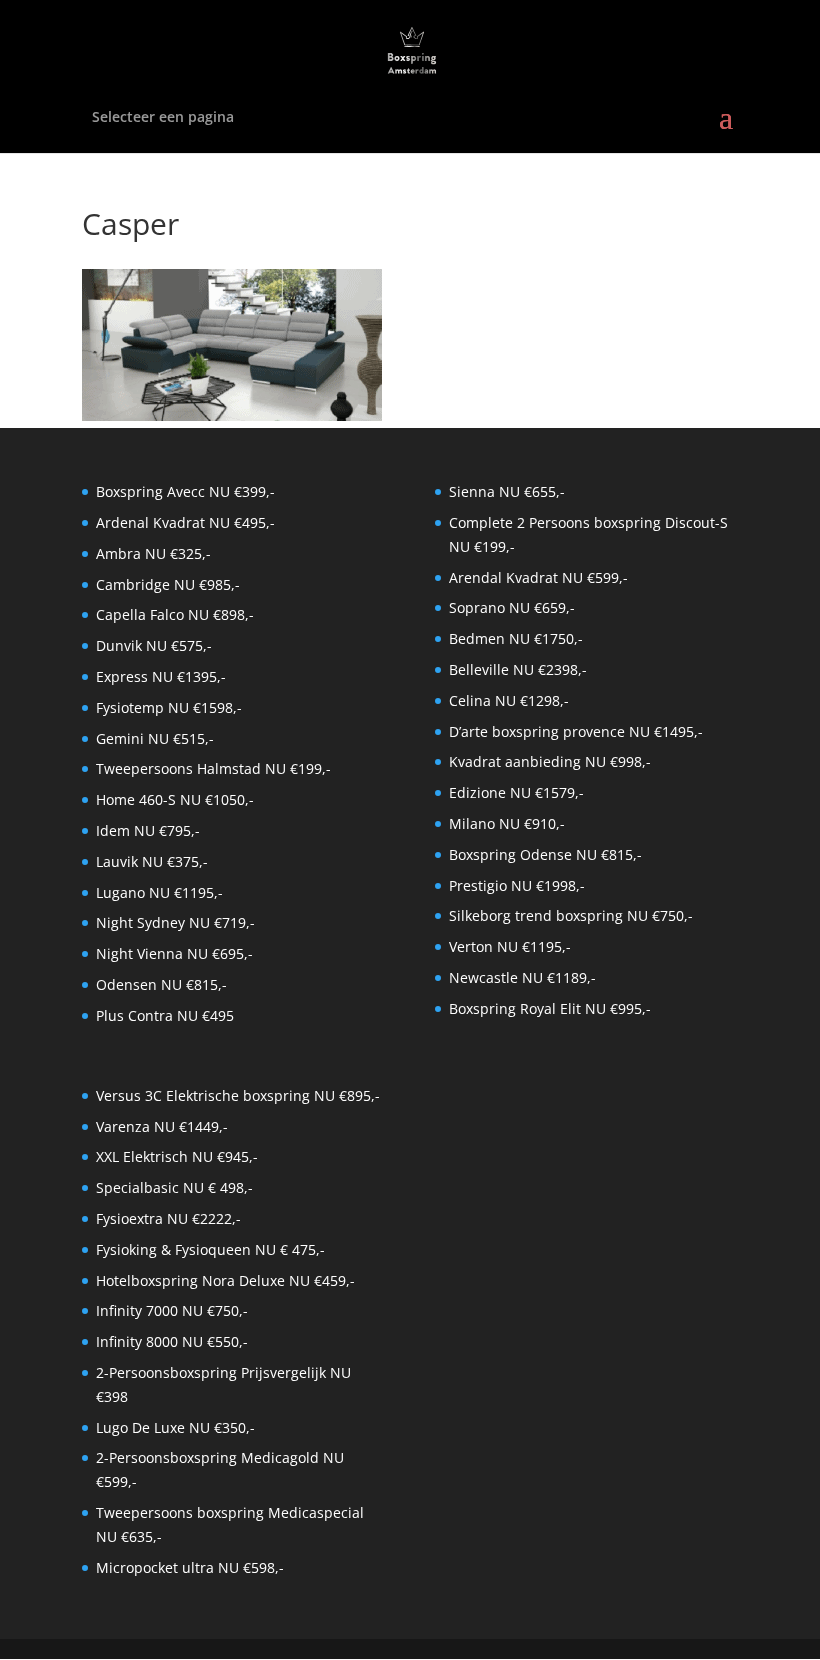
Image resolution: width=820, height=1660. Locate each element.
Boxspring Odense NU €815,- (545, 854)
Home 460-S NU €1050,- (175, 799)
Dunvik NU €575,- (154, 645)
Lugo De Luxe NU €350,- (175, 1427)
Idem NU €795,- (148, 830)
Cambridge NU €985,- (168, 584)
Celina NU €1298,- (509, 700)
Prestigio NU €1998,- (517, 885)
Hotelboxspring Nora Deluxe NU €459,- (225, 1280)
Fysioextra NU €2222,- (168, 1218)
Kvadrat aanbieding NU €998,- (550, 761)
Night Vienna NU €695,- (174, 953)
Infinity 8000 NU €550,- (172, 1341)
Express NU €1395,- (161, 676)
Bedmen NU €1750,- (516, 638)
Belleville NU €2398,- (518, 669)
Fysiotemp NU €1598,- (169, 707)
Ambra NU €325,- (153, 553)
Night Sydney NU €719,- (175, 922)
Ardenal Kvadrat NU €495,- (185, 522)
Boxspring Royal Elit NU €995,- (550, 1008)
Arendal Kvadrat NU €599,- (538, 577)
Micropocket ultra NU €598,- (190, 1567)
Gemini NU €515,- (155, 738)
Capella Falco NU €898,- (175, 614)
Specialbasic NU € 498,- (174, 1187)
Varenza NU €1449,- (162, 1126)
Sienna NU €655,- (507, 491)
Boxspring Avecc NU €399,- (185, 491)
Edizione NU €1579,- (516, 792)
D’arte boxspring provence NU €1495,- (576, 731)
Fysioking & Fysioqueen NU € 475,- (210, 1249)
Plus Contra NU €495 (165, 1015)
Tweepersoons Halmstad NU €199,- (213, 768)
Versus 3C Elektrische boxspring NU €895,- (238, 1095)
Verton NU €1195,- (510, 946)
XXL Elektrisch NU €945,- (177, 1156)
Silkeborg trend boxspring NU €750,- (571, 915)
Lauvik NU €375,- (152, 861)
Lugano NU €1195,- (159, 892)
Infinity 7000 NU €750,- (172, 1310)
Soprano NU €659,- (512, 607)
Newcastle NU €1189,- (522, 977)
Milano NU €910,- (507, 823)
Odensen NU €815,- (161, 984)
